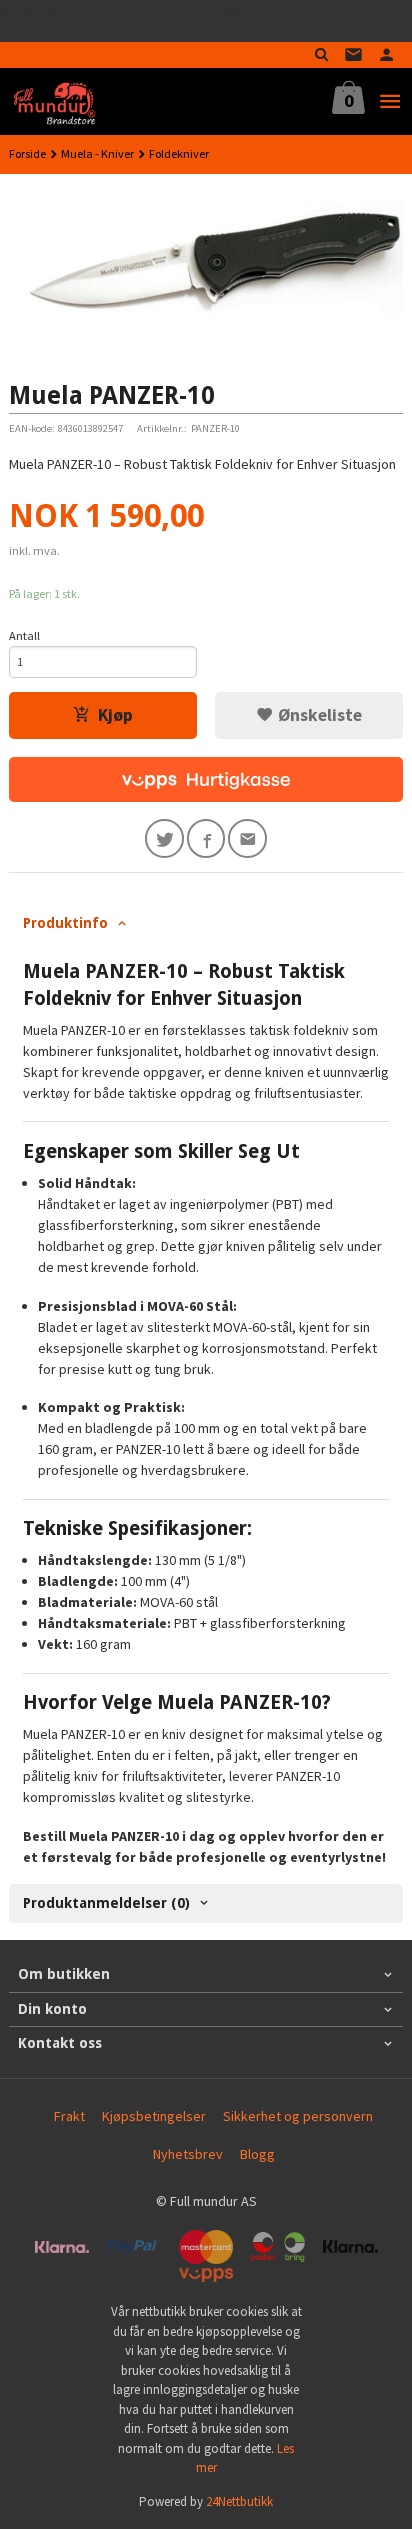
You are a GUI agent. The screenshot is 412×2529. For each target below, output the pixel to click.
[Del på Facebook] (206, 838)
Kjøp (115, 715)
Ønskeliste (318, 715)
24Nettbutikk (239, 2501)
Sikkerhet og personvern (298, 2116)
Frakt (69, 2116)
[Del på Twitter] (164, 838)
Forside (27, 153)
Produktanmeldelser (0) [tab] (106, 1903)
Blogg (257, 2154)
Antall (24, 635)
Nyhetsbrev (188, 2154)
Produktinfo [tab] (65, 923)
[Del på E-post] (247, 838)
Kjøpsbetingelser (154, 2116)
